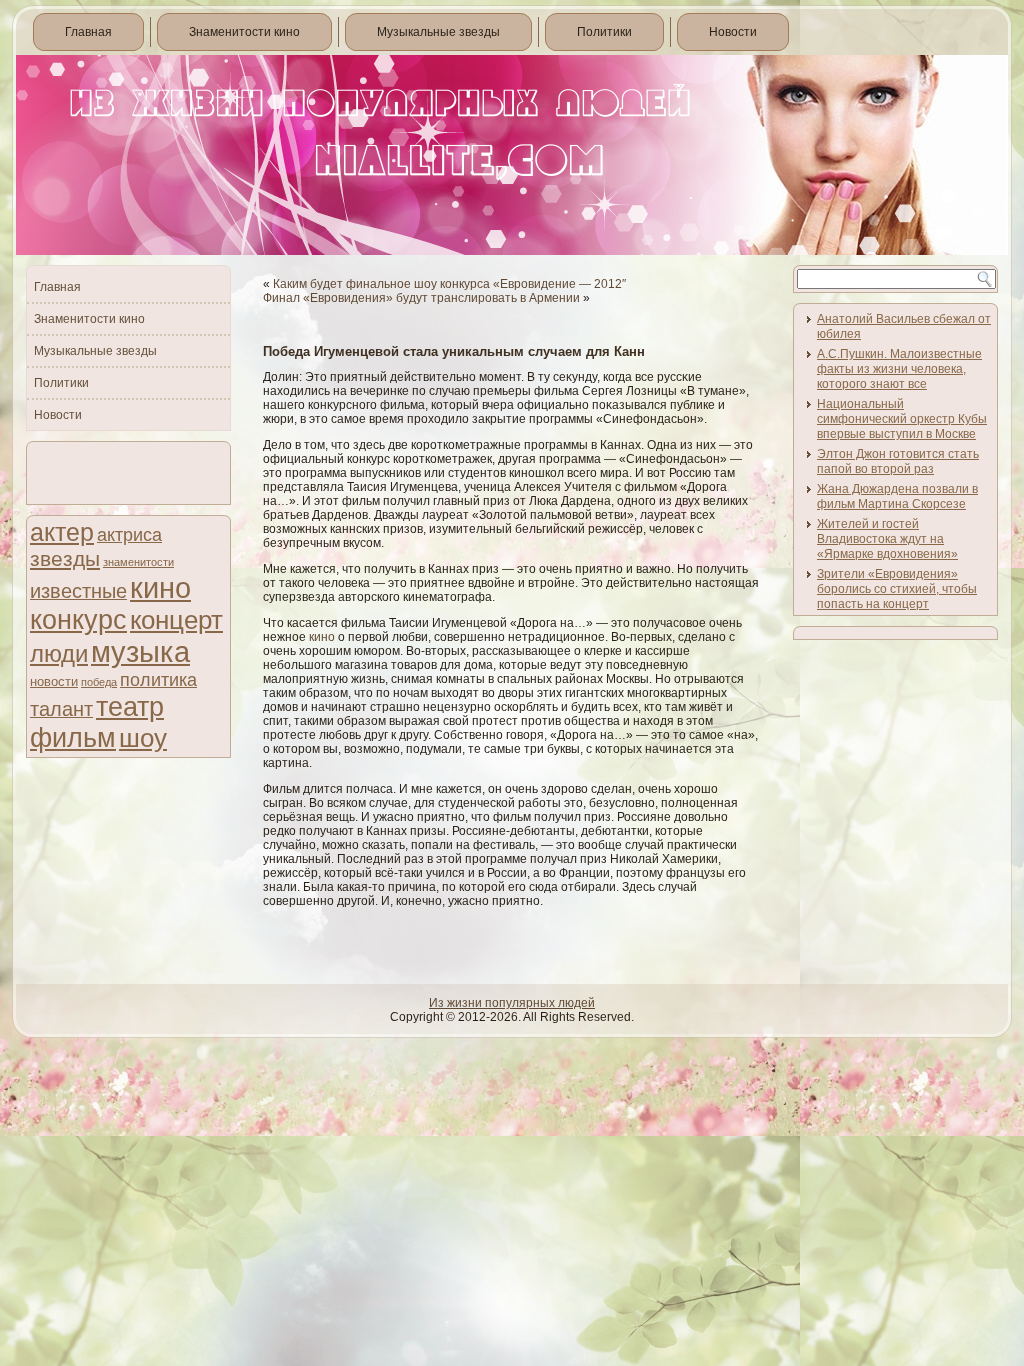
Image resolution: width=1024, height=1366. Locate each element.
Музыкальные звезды (438, 32)
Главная (88, 32)
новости (54, 681)
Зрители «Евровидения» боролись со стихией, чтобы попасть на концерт (897, 589)
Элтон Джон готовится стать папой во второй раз (898, 461)
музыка (140, 652)
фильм (73, 738)
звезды (65, 558)
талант (61, 709)
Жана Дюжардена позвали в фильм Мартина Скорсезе (897, 496)
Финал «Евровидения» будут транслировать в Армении (421, 298)
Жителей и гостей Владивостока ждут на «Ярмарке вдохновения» (887, 539)
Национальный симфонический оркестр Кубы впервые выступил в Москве (902, 419)
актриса (129, 535)
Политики (604, 32)
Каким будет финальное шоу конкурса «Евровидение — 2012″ (449, 284)
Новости (733, 32)
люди (59, 653)
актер (62, 532)
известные (78, 591)
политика (158, 679)
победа (99, 682)
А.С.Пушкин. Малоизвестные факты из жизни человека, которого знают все (899, 369)
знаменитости (138, 562)
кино (160, 587)
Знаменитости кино (244, 32)
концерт (176, 620)
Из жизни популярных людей (512, 1003)
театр (130, 706)
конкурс (78, 620)
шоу (143, 738)
